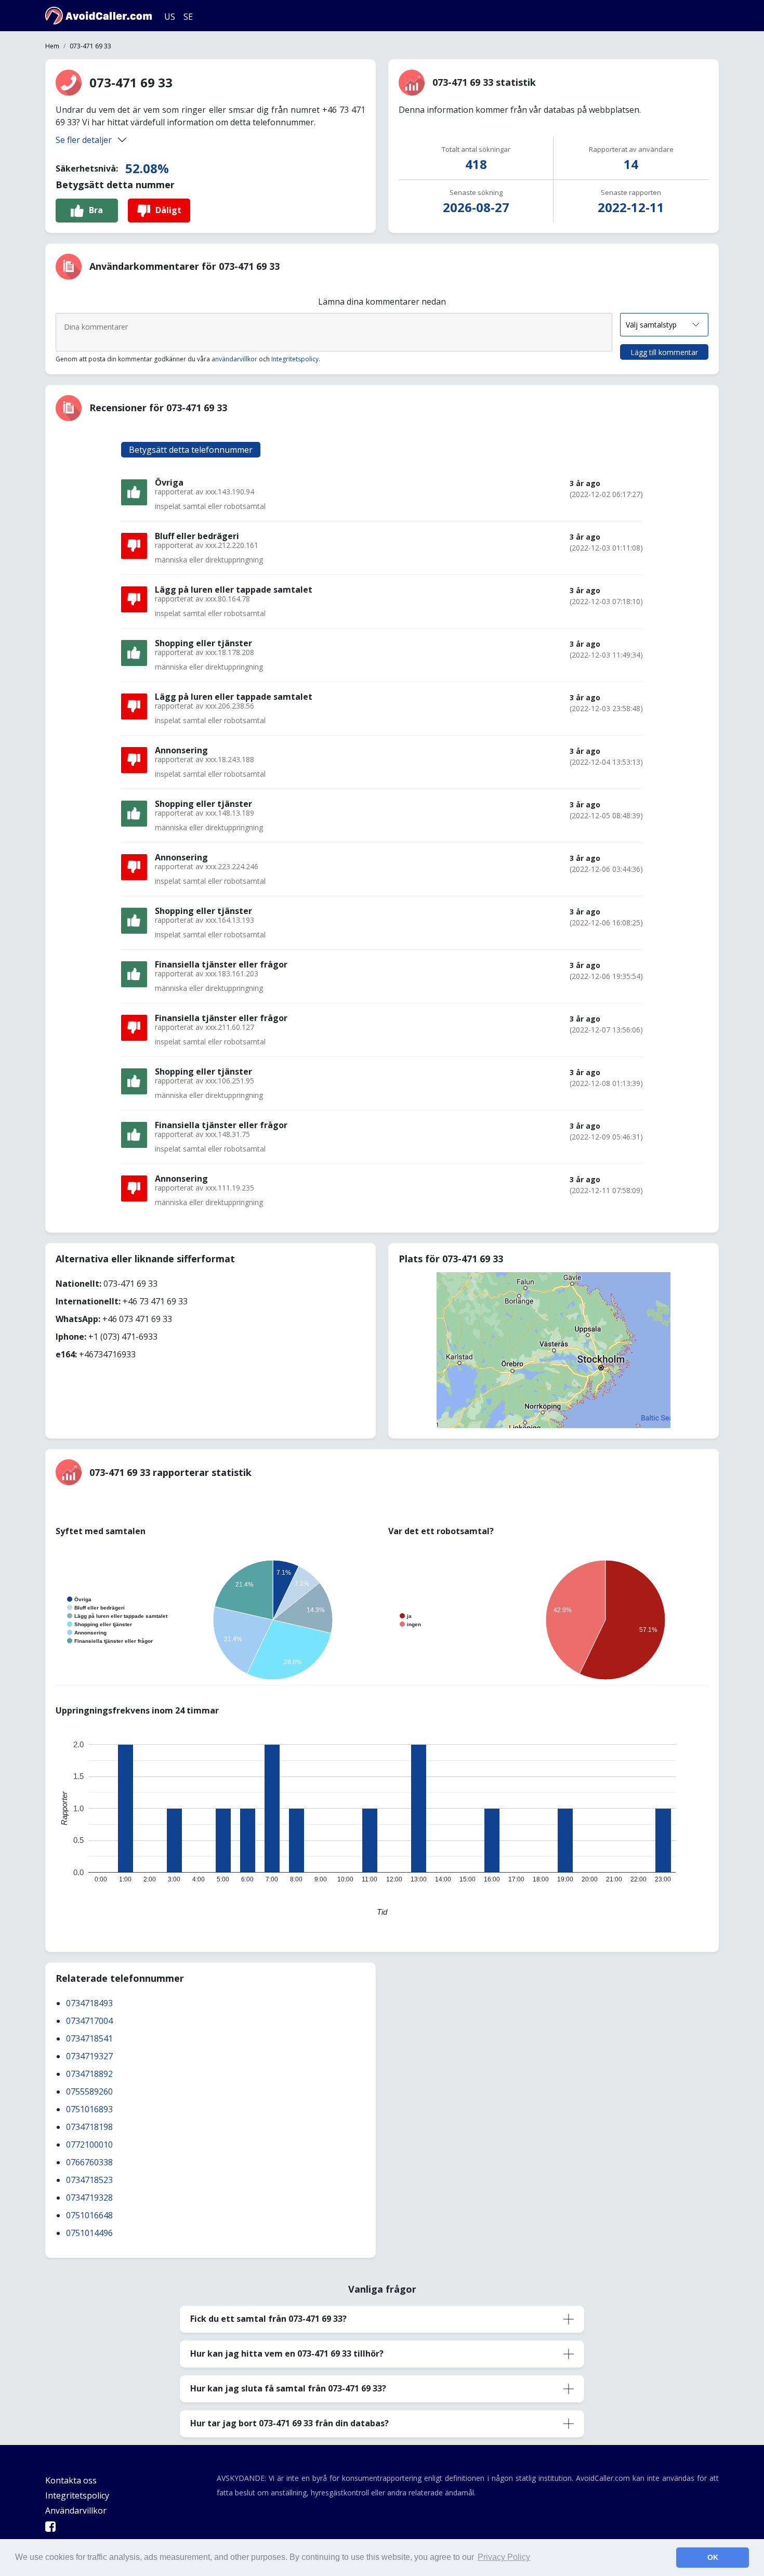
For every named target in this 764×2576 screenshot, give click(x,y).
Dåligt (168, 210)
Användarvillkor (76, 2510)
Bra (96, 210)
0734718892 (89, 2074)
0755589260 (89, 2091)
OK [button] (713, 2557)
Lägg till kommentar (664, 352)
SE (188, 17)
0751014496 (89, 2233)
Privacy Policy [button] (504, 2557)
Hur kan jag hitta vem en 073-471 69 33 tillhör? (287, 2353)
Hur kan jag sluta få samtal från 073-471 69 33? (288, 2388)
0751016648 (89, 2215)
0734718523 (89, 2180)
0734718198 (89, 2127)
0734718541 (89, 2038)
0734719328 (89, 2198)
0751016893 (89, 2109)
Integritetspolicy (295, 359)
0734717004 (89, 2021)
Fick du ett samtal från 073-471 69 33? (268, 2319)
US (170, 17)
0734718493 (89, 2003)
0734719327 (89, 2056)
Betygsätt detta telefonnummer (191, 450)
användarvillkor (234, 359)
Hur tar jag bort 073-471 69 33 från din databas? (289, 2423)
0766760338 (89, 2162)
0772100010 (89, 2145)
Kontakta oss (71, 2480)
